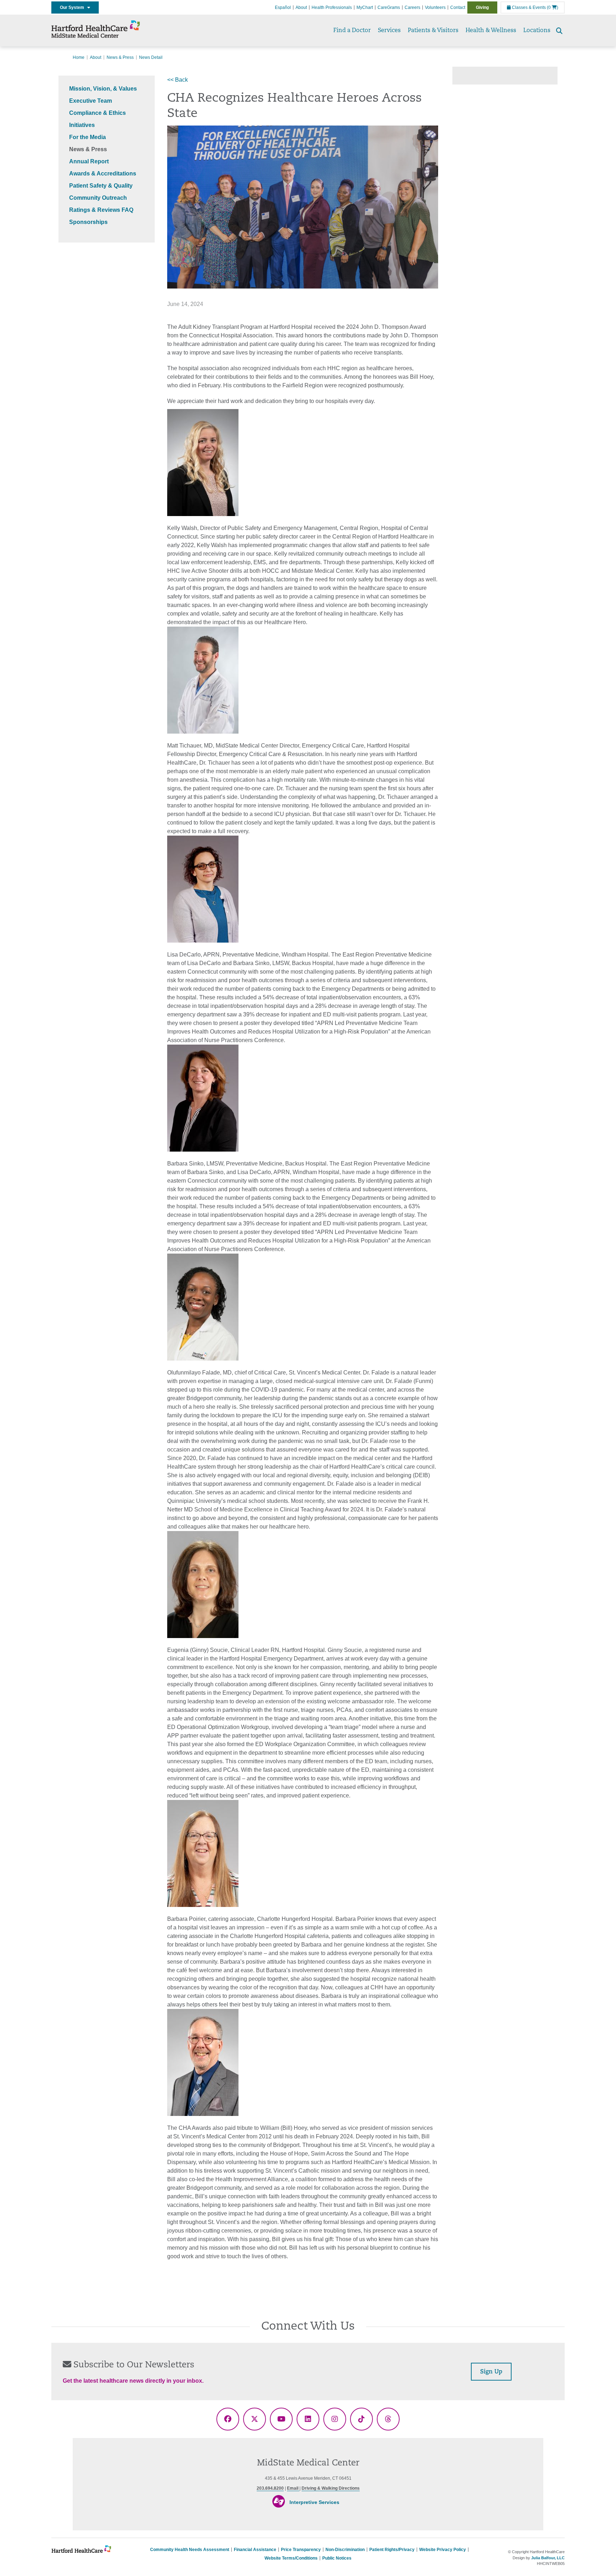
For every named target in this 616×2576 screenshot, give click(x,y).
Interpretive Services (314, 2502)
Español (283, 7)
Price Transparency (301, 2550)
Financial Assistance (255, 2550)
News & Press (120, 57)
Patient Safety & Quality (101, 186)
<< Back (178, 80)
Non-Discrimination (345, 2550)
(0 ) (553, 7)
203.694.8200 (270, 2488)
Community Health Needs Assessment (190, 2550)
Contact (458, 7)
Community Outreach (98, 198)
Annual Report (89, 161)
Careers (412, 7)
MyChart (365, 7)
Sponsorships (88, 222)
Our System (74, 7)
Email (293, 2488)
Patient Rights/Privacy (392, 2550)
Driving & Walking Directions (331, 2488)
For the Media (88, 137)
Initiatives (82, 125)
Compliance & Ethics (97, 113)
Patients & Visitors (433, 31)
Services (389, 31)
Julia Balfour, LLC (548, 2558)
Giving (482, 7)
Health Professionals (332, 7)
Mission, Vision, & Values (103, 89)
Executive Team (91, 101)
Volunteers (435, 7)
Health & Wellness (491, 31)
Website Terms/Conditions (291, 2558)
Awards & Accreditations (103, 174)
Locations (537, 31)
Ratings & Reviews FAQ (101, 210)
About (301, 7)
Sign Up (491, 2372)
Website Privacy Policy (443, 2550)
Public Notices (337, 2558)
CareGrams (389, 7)
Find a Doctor (352, 31)
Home (79, 57)
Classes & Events (528, 7)
